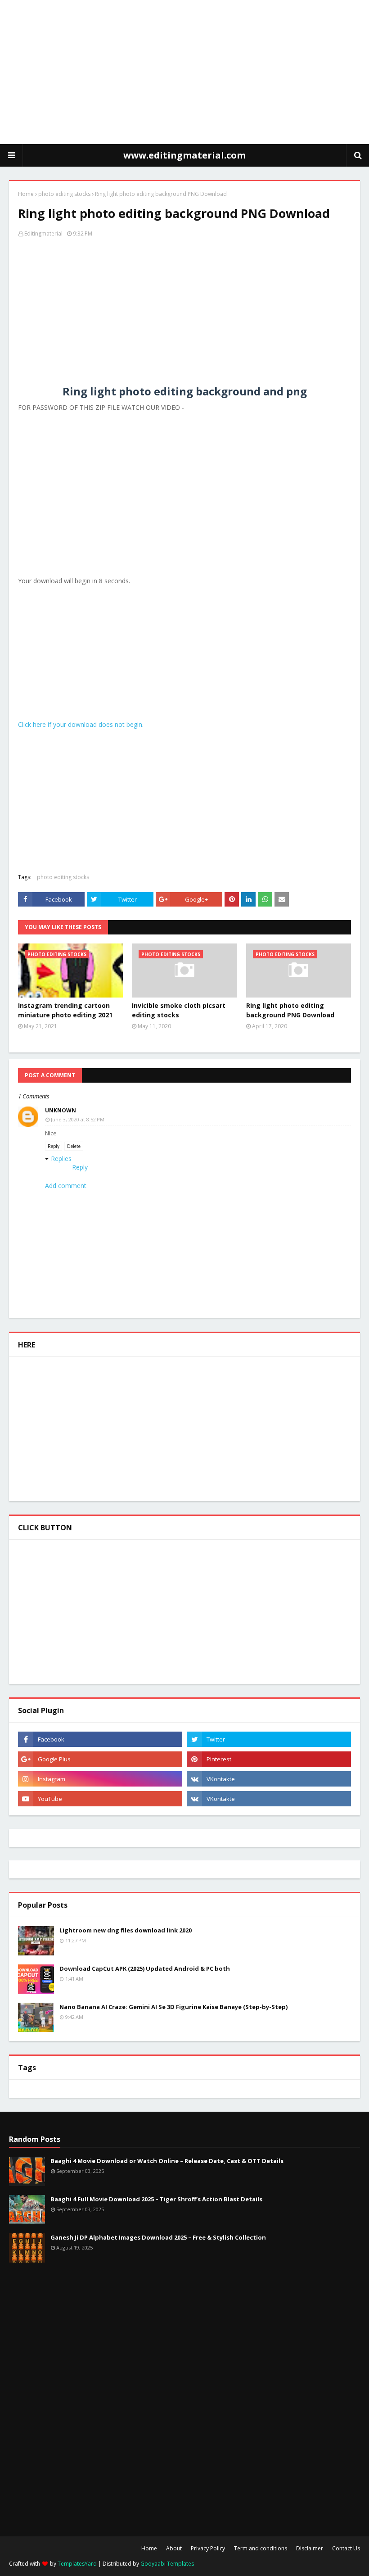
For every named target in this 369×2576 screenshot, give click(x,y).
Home (26, 194)
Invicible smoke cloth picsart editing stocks (179, 1010)
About (174, 2548)
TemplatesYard (77, 2564)
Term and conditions (261, 2548)
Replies (61, 1159)
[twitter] (269, 1739)
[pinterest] (269, 1759)
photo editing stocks (64, 194)
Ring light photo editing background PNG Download (290, 1010)
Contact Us (346, 2548)
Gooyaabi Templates (167, 2564)
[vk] (269, 1779)
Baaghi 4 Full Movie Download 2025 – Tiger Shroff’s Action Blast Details (156, 2199)
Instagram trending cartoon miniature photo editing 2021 (65, 1010)
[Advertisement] (184, 72)
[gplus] (100, 1759)
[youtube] (100, 1799)
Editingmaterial (43, 234)
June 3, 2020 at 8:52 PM (78, 1119)
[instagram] (100, 1779)
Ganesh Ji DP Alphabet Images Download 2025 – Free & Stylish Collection (158, 2237)
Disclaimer (310, 2548)
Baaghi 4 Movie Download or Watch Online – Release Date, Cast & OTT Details (167, 2161)
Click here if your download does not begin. (81, 724)
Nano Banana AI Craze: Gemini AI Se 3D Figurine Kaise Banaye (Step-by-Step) (173, 2007)
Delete (74, 1146)
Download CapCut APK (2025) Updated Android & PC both (145, 1968)
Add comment (66, 1186)
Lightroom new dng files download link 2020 (126, 1930)
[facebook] (100, 1739)
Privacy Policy (208, 2548)
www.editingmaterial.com (184, 155)
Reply (54, 1146)
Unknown (61, 1110)
